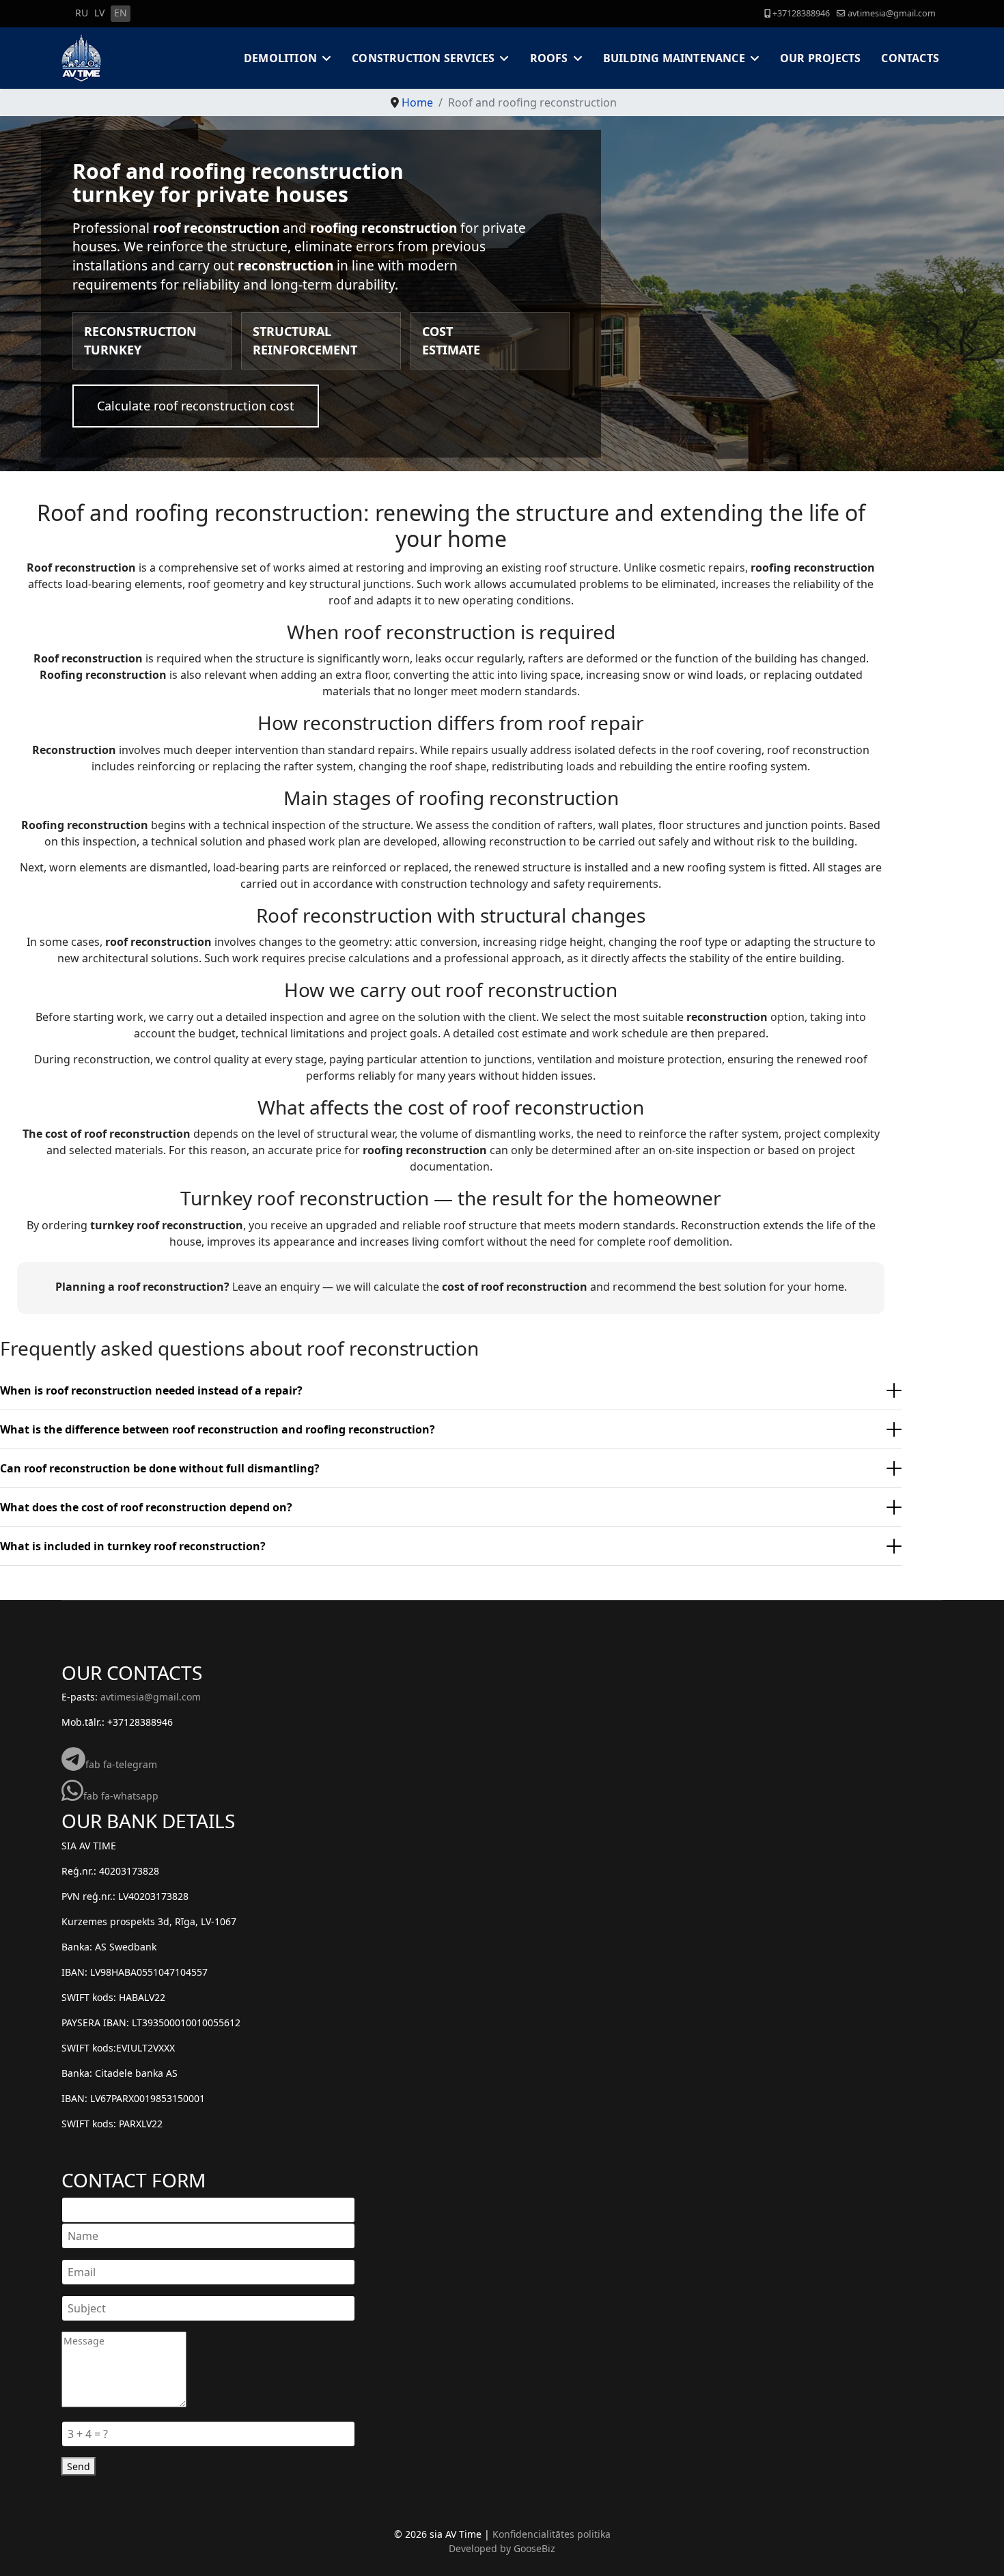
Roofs (549, 58)
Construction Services (423, 58)
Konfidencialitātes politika (552, 2534)
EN (121, 13)
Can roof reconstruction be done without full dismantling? (160, 1468)
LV (99, 13)
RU (82, 13)
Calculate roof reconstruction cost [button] (196, 406)
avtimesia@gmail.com (892, 13)
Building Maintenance (674, 58)
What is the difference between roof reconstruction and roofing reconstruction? (218, 1429)
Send (79, 2466)
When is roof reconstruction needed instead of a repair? (151, 1390)
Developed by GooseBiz (502, 2548)
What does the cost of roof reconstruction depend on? (146, 1507)
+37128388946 (801, 13)
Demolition (280, 58)
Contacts (910, 58)
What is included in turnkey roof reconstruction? (133, 1546)
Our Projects (820, 58)
